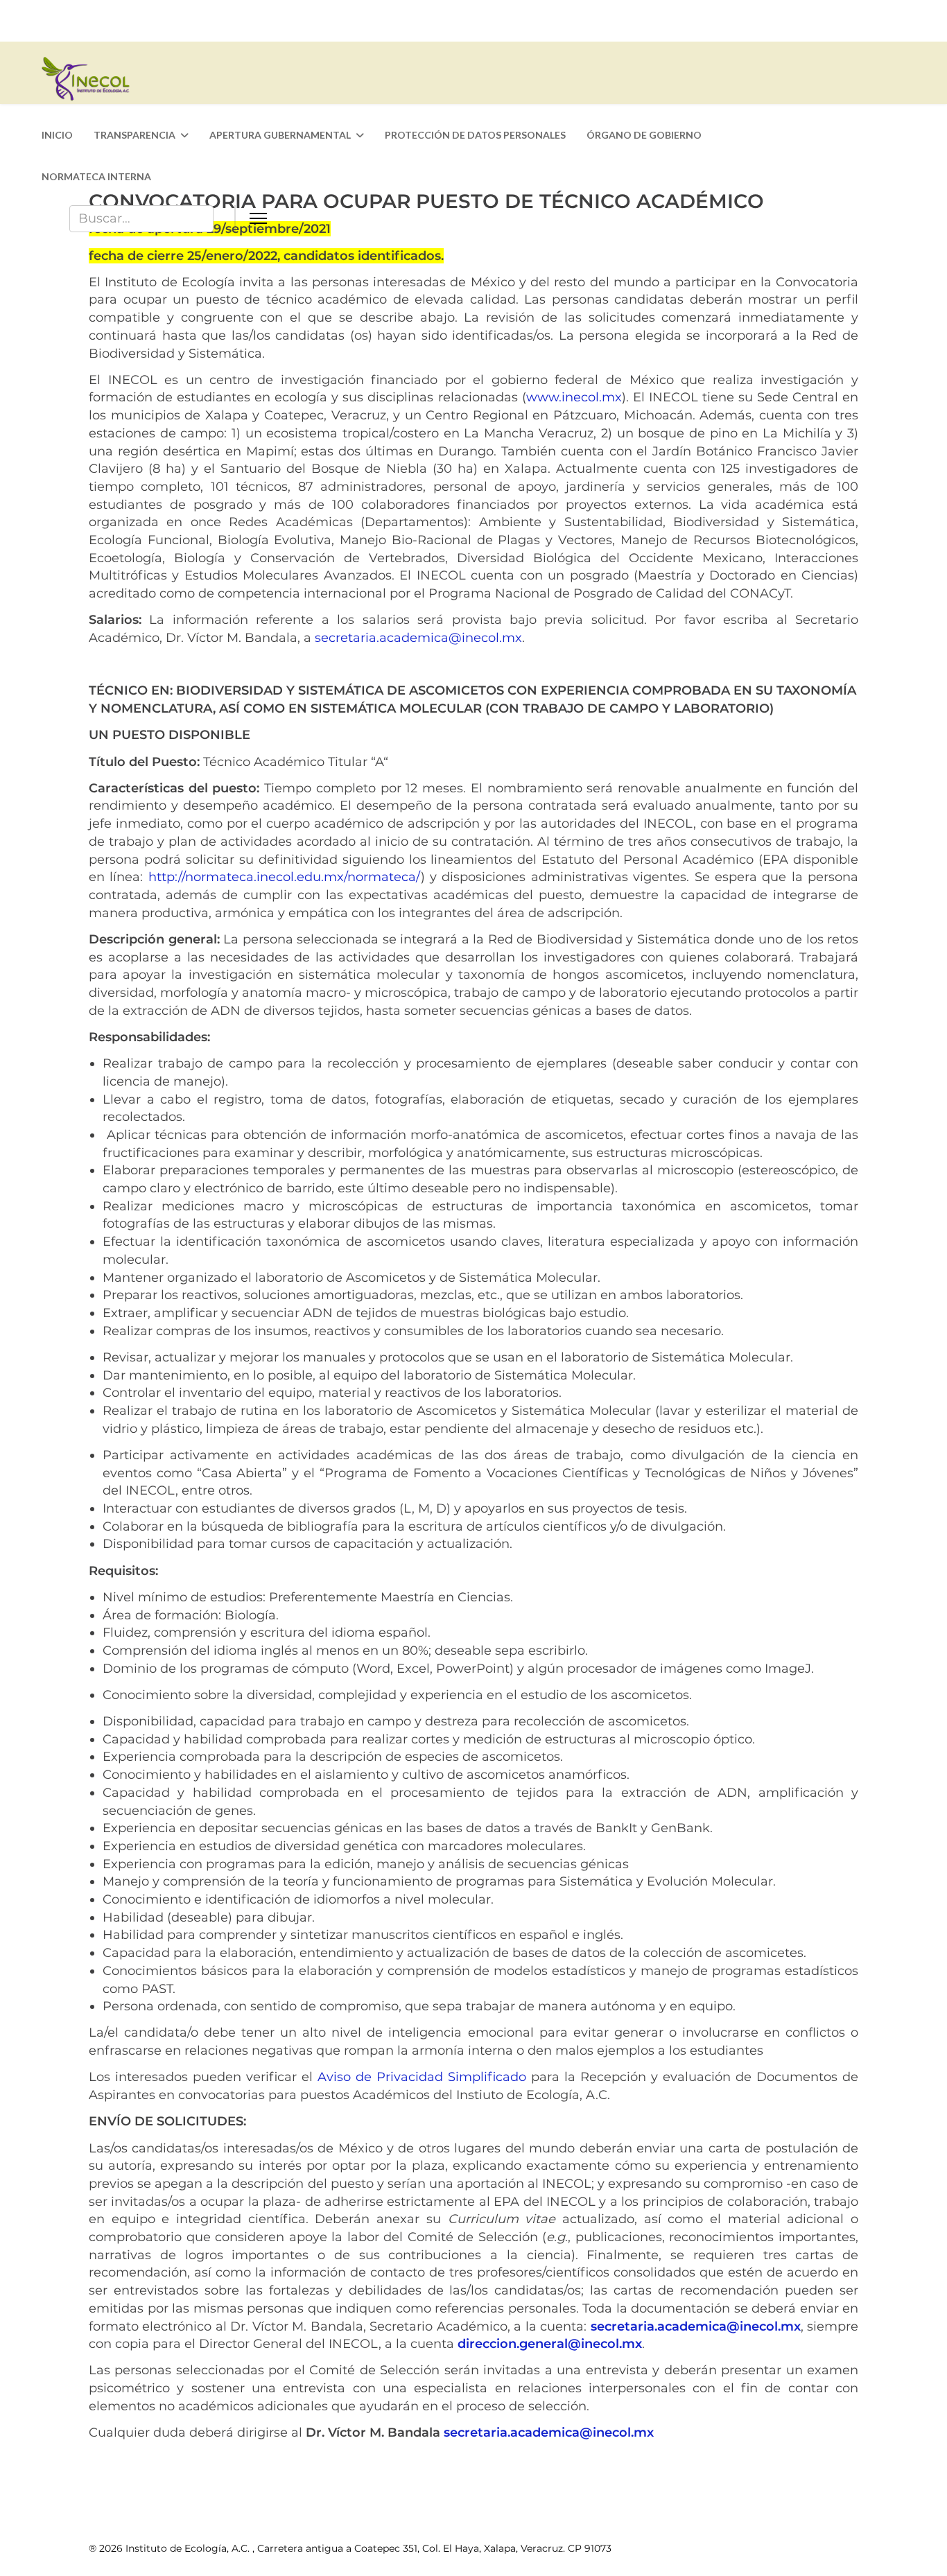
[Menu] (571, 218)
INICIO (57, 135)
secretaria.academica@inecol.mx (418, 638)
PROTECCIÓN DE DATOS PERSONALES (475, 135)
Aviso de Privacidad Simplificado (422, 2077)
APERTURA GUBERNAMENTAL (280, 135)
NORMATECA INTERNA (96, 176)
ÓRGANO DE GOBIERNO (644, 135)
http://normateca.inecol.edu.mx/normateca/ (285, 877)
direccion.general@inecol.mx (550, 2344)
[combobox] (141, 219)
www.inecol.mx (574, 397)
